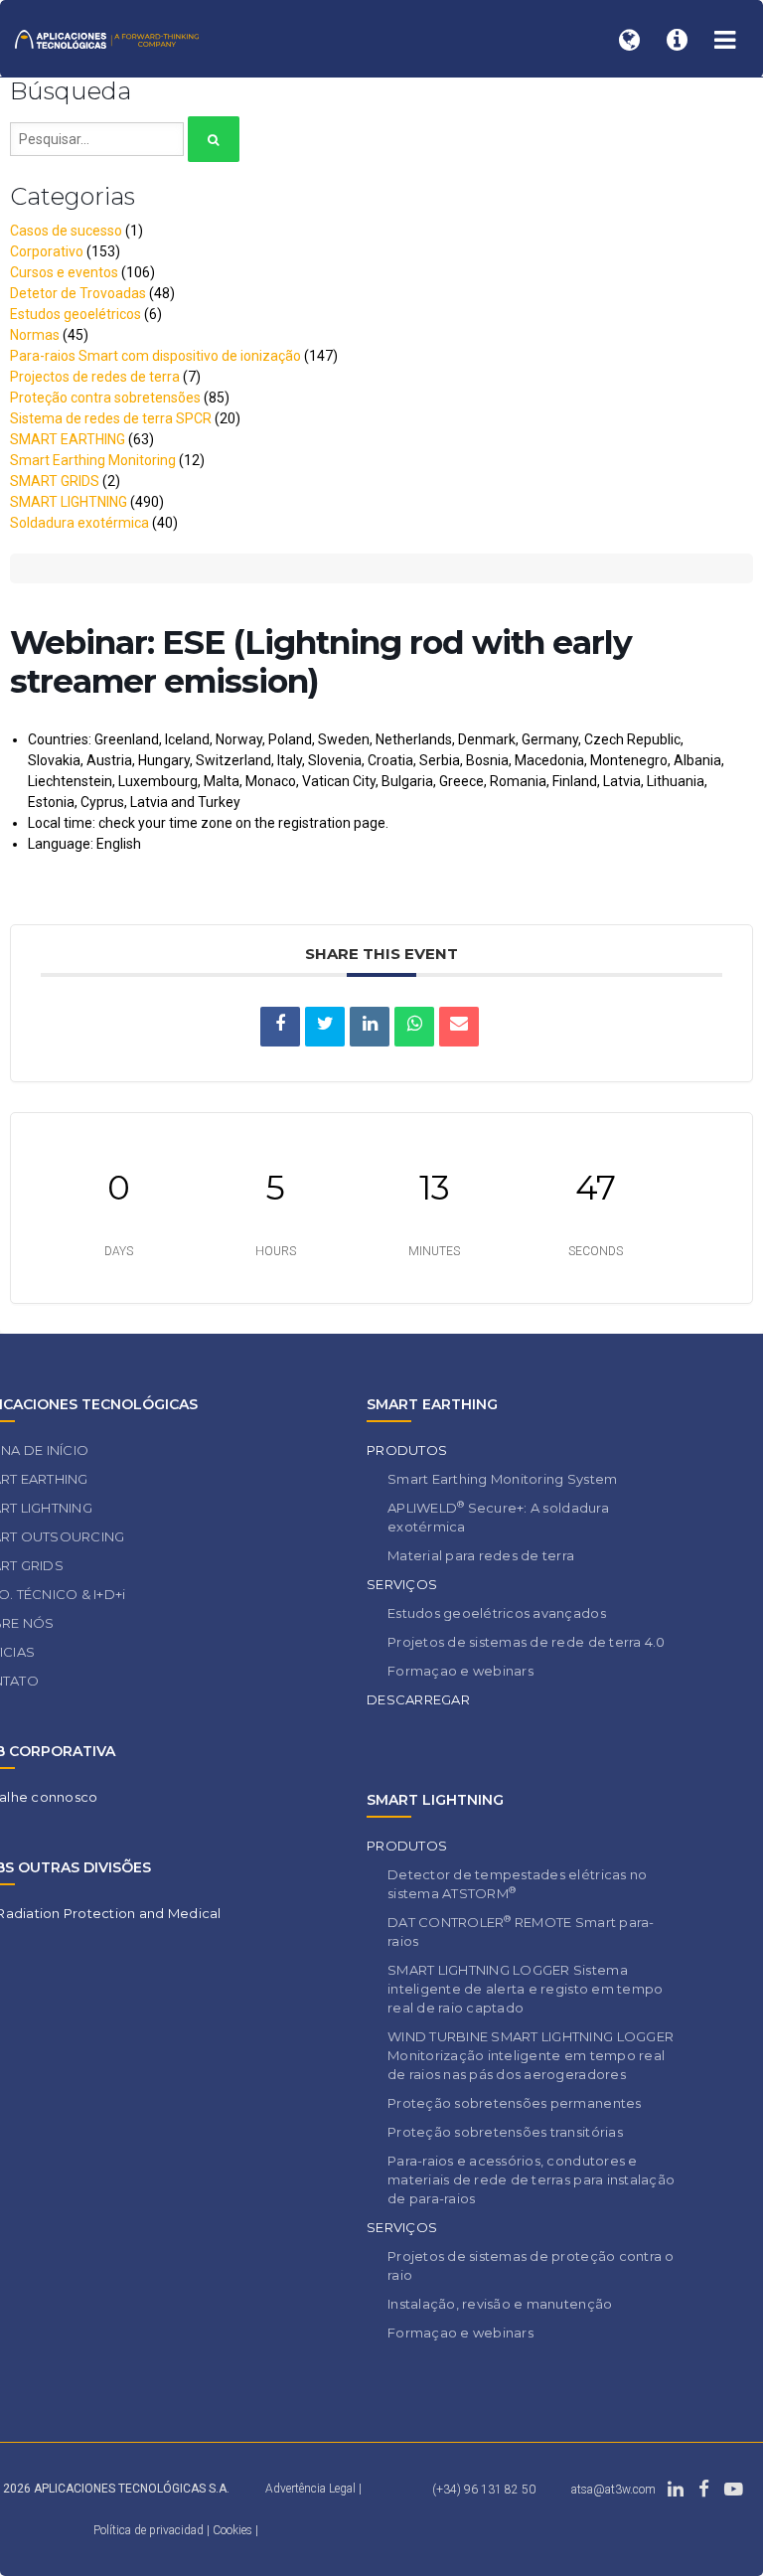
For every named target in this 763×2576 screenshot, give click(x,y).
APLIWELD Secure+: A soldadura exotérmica (498, 1517)
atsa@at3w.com (613, 2490)
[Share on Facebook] (280, 1027)
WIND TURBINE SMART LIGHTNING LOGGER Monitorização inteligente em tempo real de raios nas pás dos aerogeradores (531, 2055)
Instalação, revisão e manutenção (500, 2304)
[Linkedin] (370, 1027)
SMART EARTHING (68, 439)
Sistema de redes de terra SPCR (111, 418)
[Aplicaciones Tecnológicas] (107, 38)
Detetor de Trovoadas (78, 293)
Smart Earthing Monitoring (93, 460)
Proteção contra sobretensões (105, 398)
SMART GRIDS (55, 481)
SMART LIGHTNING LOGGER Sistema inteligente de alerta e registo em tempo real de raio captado (525, 1989)
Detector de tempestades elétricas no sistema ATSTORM (517, 1884)
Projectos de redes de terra (95, 377)
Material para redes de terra (481, 1555)
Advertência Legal (310, 2489)
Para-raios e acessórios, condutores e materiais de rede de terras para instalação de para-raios (531, 2179)
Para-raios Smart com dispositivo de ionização (155, 356)
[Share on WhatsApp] (414, 1027)
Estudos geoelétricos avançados (497, 1613)
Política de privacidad (150, 2530)
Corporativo (47, 251)
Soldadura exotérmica (79, 523)
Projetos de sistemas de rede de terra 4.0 (527, 1642)
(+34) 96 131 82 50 (484, 2490)
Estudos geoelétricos (76, 314)
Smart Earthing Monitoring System (502, 1479)
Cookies (232, 2530)
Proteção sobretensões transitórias (505, 2132)
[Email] (459, 1027)
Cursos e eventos (64, 272)
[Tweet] (325, 1027)
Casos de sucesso (66, 231)
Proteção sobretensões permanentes (515, 2103)
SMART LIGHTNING (69, 502)
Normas (35, 335)
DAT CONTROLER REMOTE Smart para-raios (521, 1931)
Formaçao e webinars (460, 1671)
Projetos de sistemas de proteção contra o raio (531, 2265)
